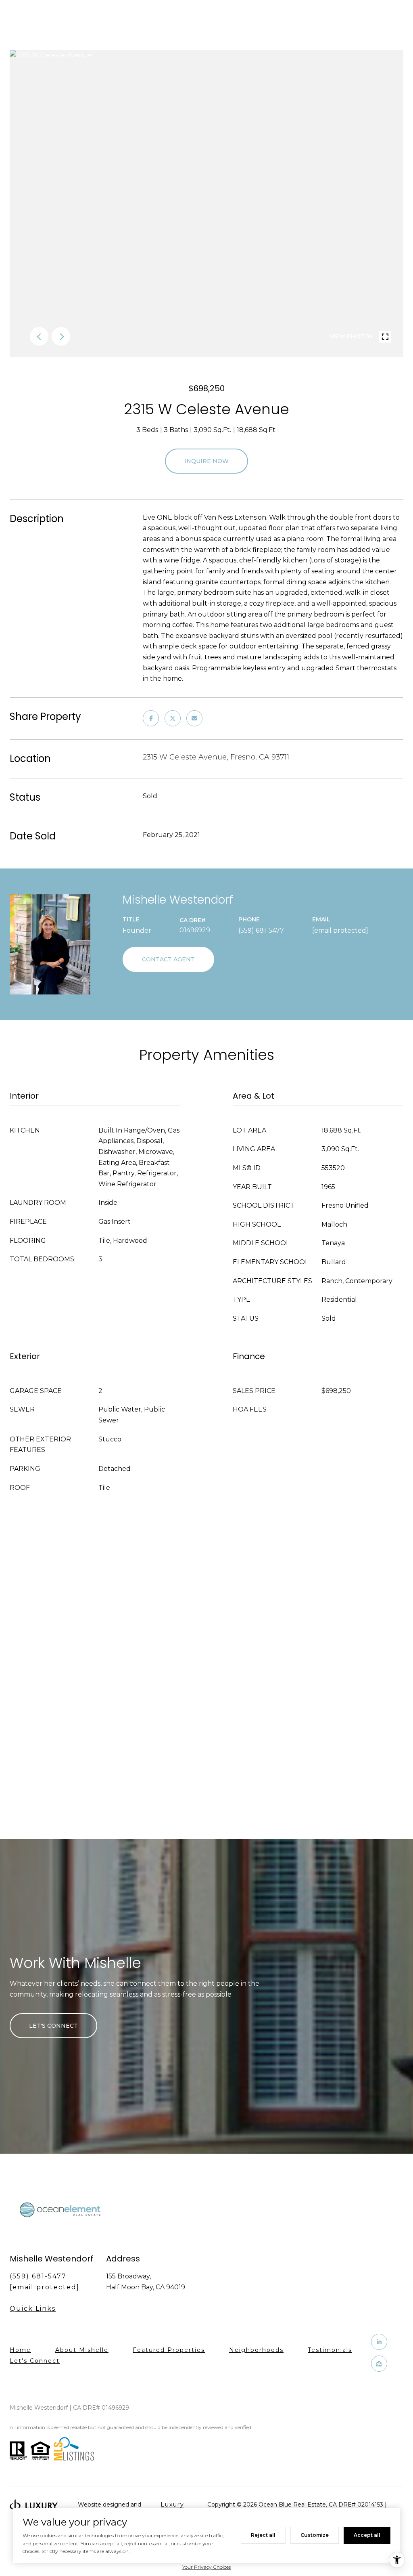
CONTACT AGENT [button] (168, 959)
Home (20, 2350)
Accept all (367, 2535)
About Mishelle (82, 2350)
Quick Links (33, 2309)
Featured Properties (169, 2350)
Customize (315, 2535)
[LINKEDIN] (379, 2342)
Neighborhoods (256, 2350)
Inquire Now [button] (206, 461)
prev (39, 336)
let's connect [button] (53, 2026)
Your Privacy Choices (206, 2567)
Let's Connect (35, 2361)
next (61, 336)
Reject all (263, 2535)
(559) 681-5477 (261, 930)
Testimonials (330, 2350)
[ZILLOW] (379, 2364)
